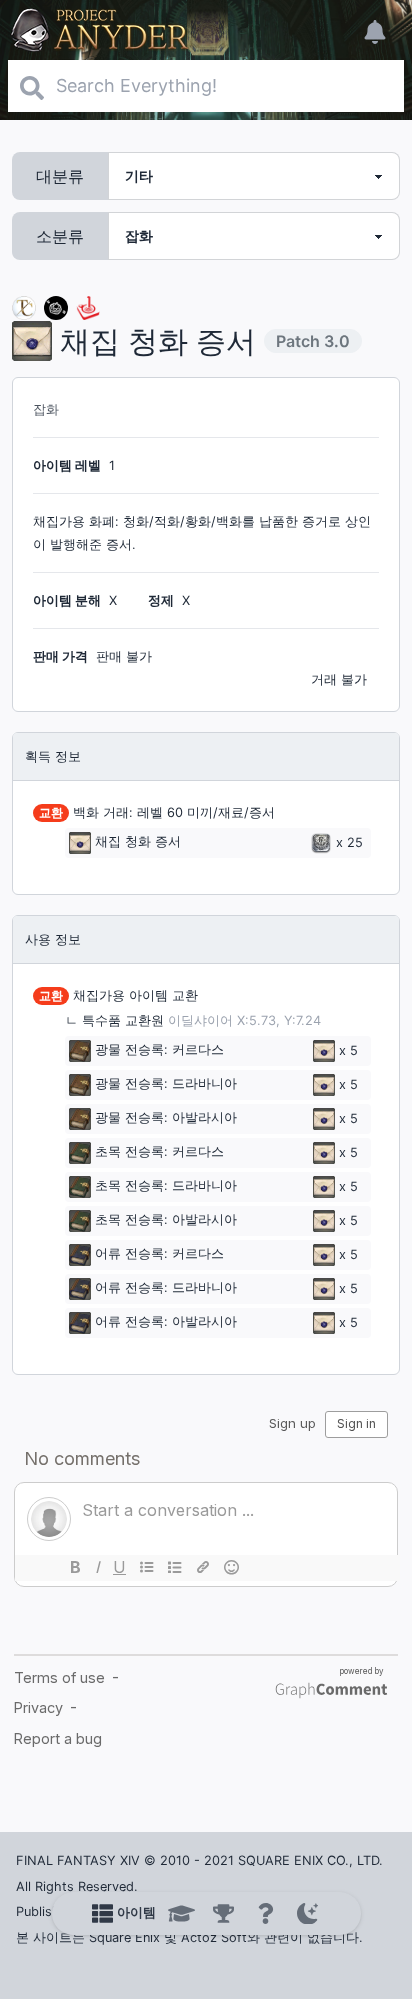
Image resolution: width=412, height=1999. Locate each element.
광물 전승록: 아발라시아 (166, 1118)
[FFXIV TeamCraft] (24, 306)
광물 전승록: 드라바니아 (166, 1084)
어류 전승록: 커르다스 (159, 1254)
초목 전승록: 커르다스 (159, 1152)
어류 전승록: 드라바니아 (166, 1288)
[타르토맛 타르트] (56, 306)
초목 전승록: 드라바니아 (166, 1186)
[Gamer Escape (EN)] (88, 306)
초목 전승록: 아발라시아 (166, 1220)
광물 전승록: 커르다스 (159, 1050)
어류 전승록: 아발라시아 (166, 1322)
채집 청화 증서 (138, 842)
